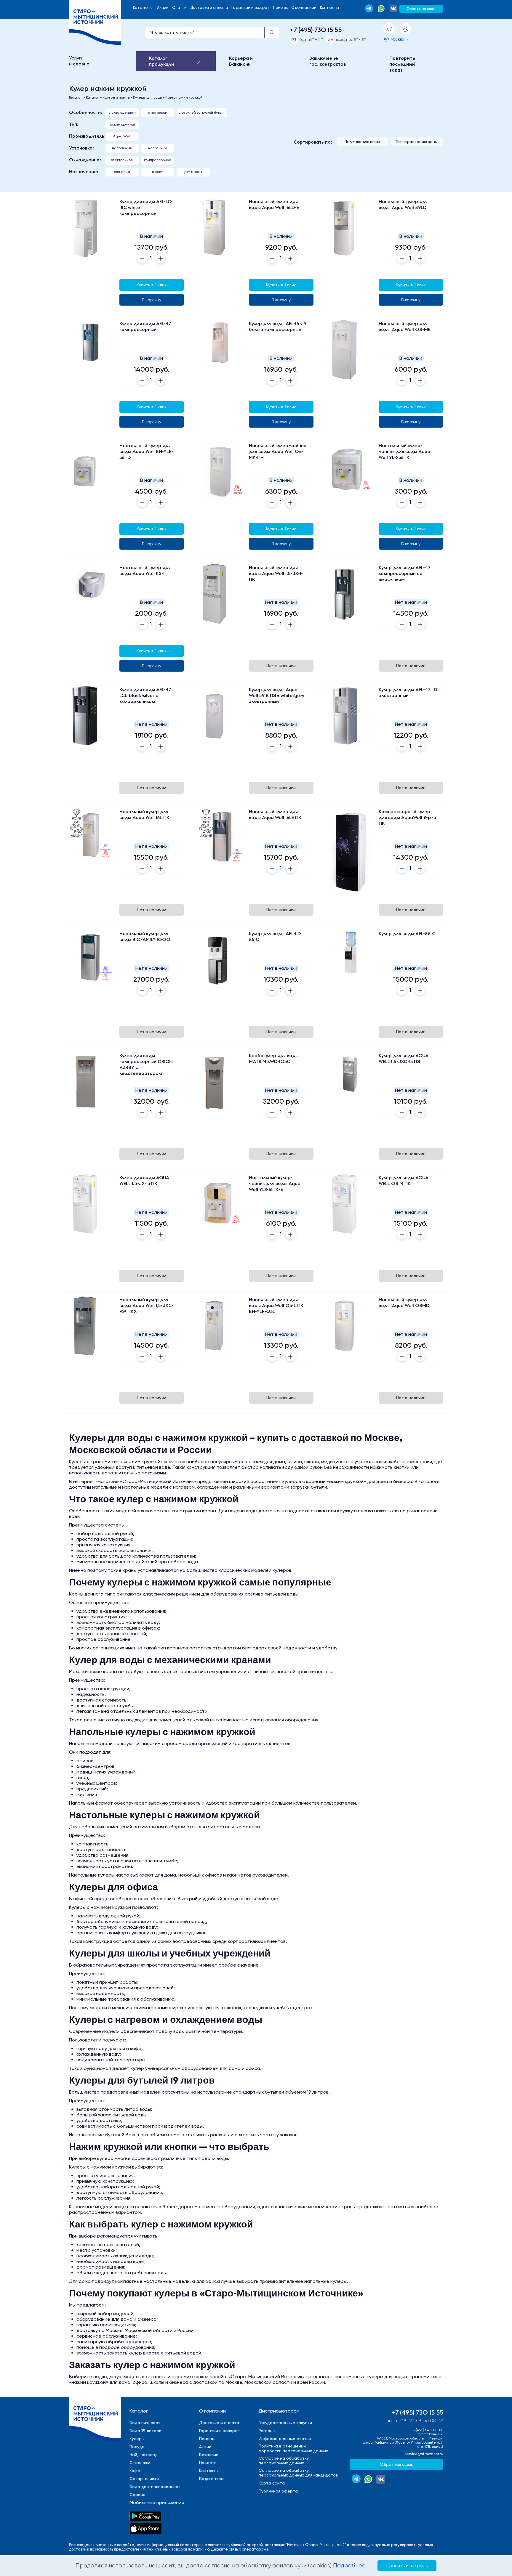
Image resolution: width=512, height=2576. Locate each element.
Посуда (137, 2447)
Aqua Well (122, 136)
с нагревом (158, 113)
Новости (208, 2463)
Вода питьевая (145, 2423)
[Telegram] (369, 8)
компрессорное (158, 160)
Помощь (281, 8)
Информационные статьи (285, 2439)
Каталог (141, 8)
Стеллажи (140, 2463)
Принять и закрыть (407, 2565)
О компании (212, 2411)
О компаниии (304, 8)
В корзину (152, 300)
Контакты (329, 8)
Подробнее (349, 2565)
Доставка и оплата (209, 8)
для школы (193, 172)
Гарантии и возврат (251, 8)
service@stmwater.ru (424, 2454)
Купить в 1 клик (152, 285)
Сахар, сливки (144, 2479)
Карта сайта (272, 2483)
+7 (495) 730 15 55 (316, 30)
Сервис (137, 2495)
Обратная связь (421, 9)
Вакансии (209, 2455)
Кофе (135, 2471)
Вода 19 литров (145, 2431)
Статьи (180, 8)
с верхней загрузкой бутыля (202, 113)
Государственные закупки (285, 2423)
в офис (158, 172)
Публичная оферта (278, 2491)
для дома (122, 172)
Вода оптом (211, 2479)
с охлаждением (122, 113)
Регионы (267, 2431)
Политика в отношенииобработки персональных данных (293, 2448)
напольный (157, 148)
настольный (122, 148)
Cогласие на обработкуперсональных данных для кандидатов (298, 2473)
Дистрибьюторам (279, 2411)
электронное (122, 160)
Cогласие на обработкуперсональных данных (284, 2461)
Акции (163, 8)
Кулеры (137, 2439)
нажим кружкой (122, 124)
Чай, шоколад (144, 2455)
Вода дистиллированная (155, 2487)
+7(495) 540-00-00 (428, 2430)
